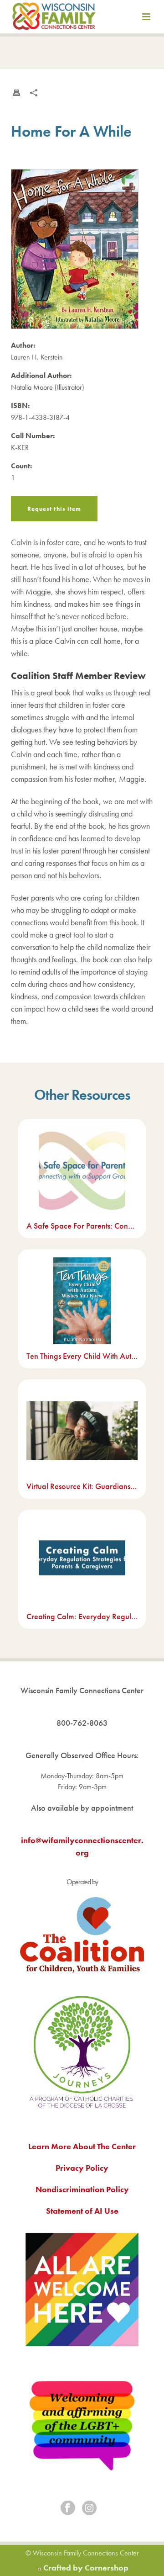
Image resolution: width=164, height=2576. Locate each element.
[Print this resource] (16, 93)
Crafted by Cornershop (86, 2568)
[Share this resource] (34, 93)
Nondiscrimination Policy (82, 2189)
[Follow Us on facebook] (68, 2509)
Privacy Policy (82, 2168)
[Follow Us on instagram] (89, 2509)
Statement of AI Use (82, 2211)
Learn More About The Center (82, 2146)
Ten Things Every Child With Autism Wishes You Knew (82, 1356)
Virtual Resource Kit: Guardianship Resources (82, 1486)
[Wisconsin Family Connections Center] (54, 18)
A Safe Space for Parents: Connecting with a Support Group (82, 1226)
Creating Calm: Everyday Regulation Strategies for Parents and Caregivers (82, 1616)
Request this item (54, 509)
